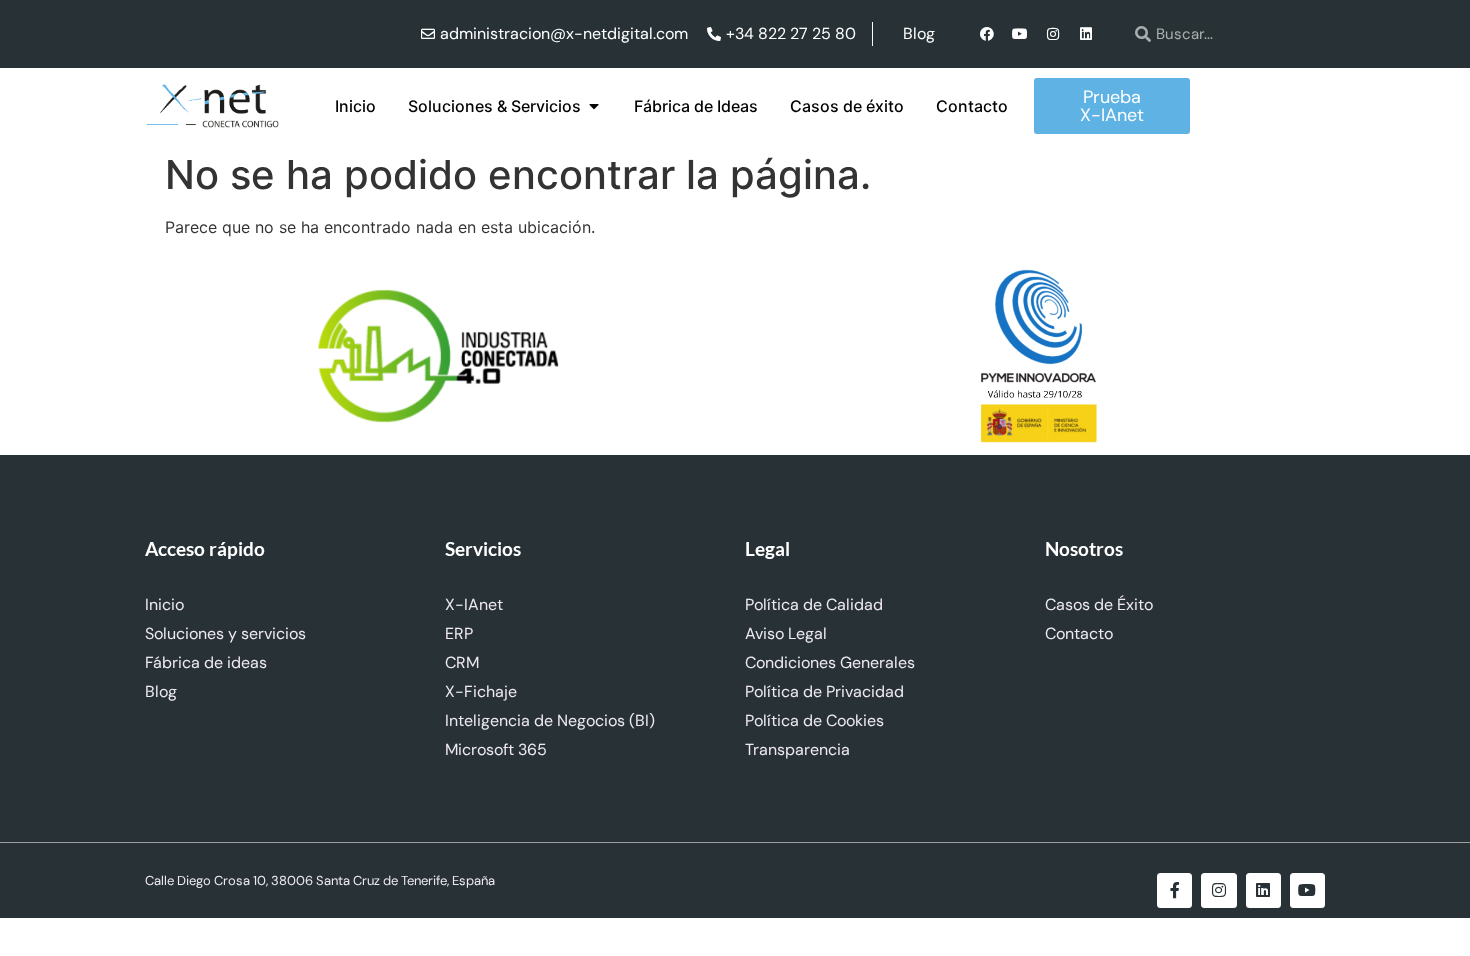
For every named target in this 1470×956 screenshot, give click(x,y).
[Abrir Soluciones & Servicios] (594, 106)
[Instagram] (1053, 34)
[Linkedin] (1086, 34)
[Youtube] (1020, 34)
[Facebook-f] (1174, 890)
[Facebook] (987, 34)
